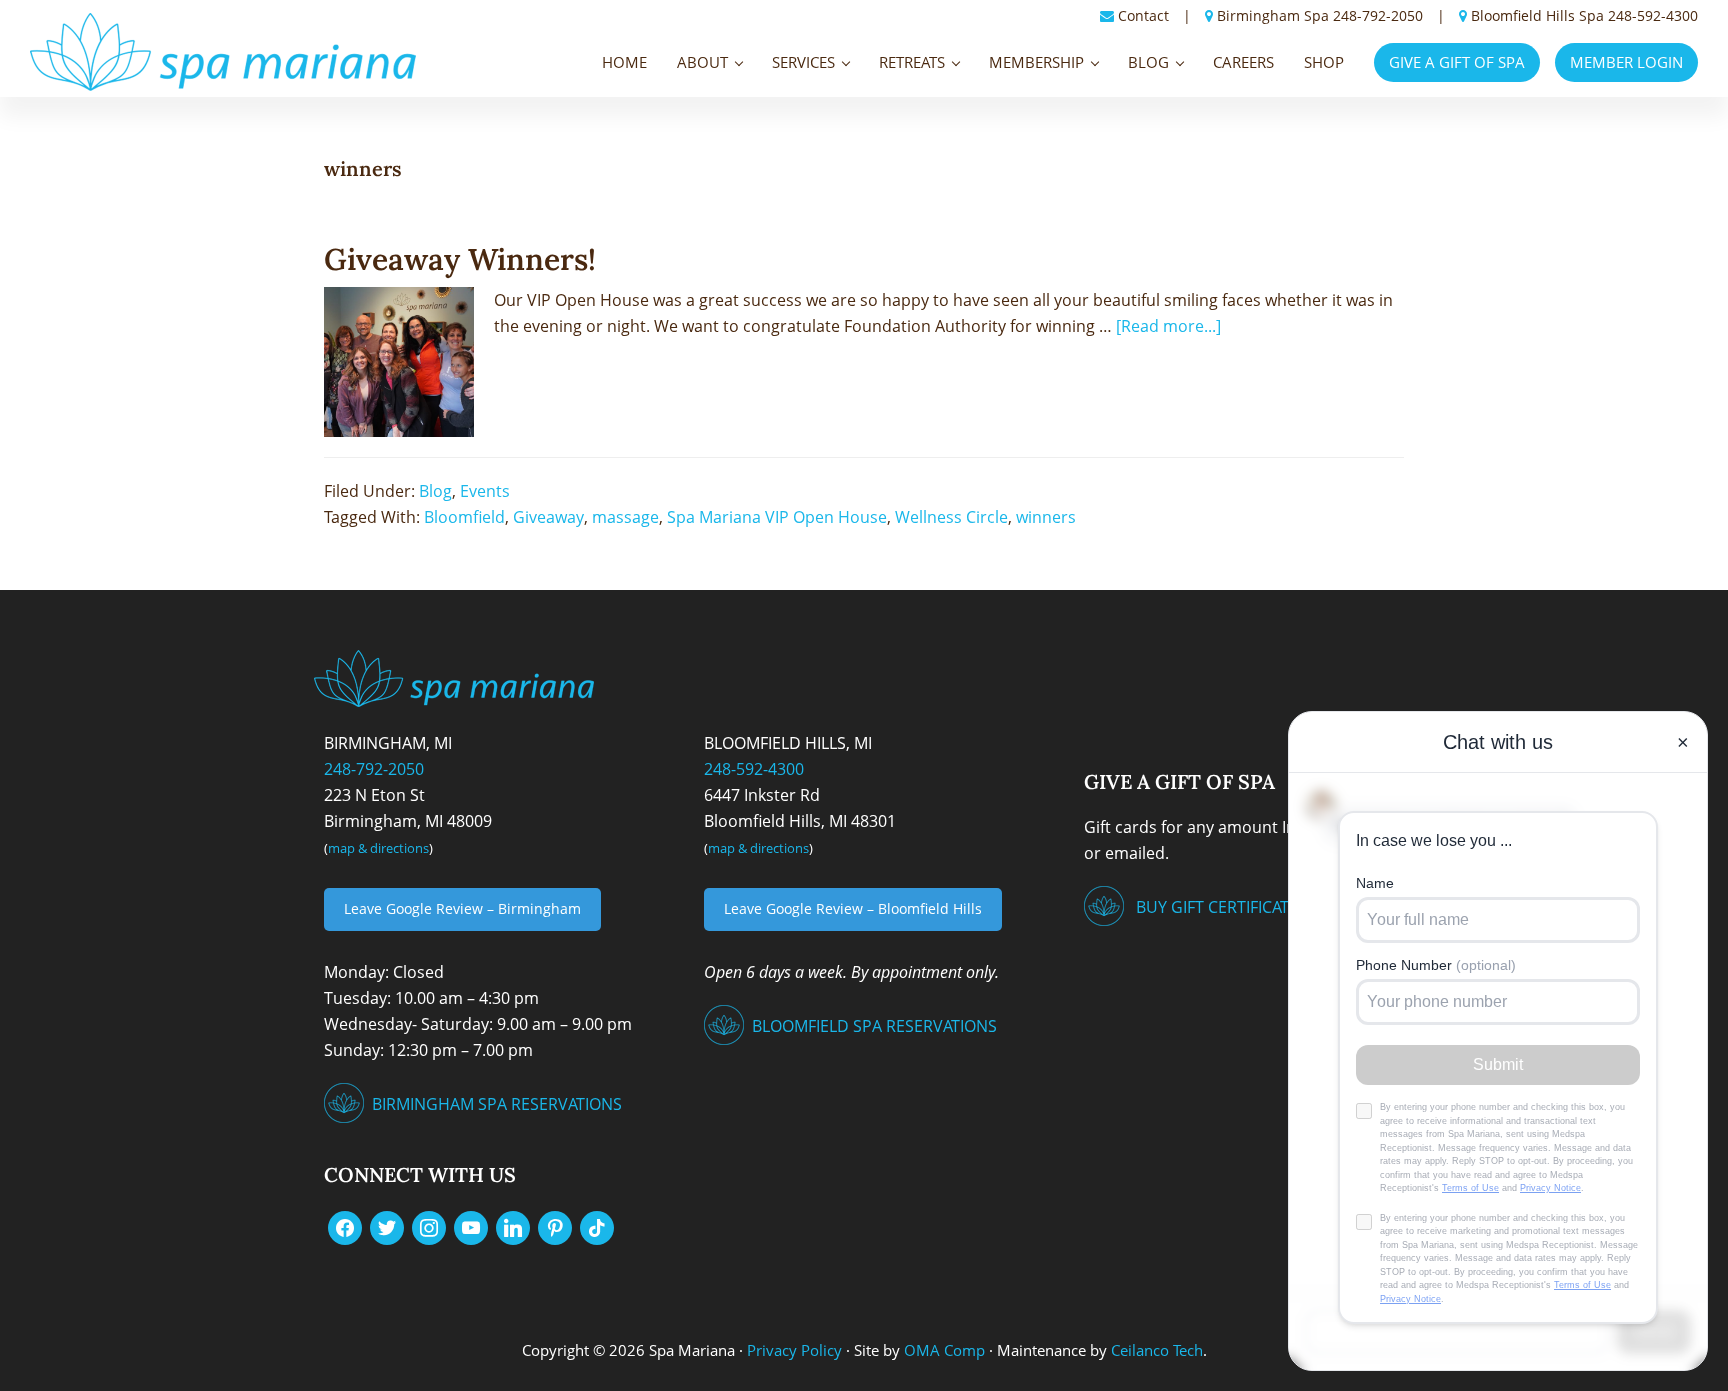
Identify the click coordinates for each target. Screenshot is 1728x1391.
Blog (435, 491)
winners (1046, 517)
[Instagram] (429, 1226)
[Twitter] (387, 1226)
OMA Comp (944, 1350)
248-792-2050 (1378, 15)
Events (485, 491)
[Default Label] (471, 1226)
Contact (1143, 15)
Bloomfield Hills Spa (1537, 15)
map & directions (378, 848)
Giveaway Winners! (460, 259)
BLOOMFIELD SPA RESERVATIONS (874, 1026)
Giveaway (548, 517)
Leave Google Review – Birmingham (462, 908)
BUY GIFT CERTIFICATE (1217, 907)
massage (625, 517)
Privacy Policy (794, 1350)
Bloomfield (464, 517)
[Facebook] (345, 1226)
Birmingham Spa (1273, 15)
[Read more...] (1168, 325)
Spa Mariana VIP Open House (777, 517)
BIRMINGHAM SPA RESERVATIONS (497, 1104)
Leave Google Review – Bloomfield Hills (853, 908)
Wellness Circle (951, 517)
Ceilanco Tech (1155, 1350)
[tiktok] (597, 1226)
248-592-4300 (1653, 15)
